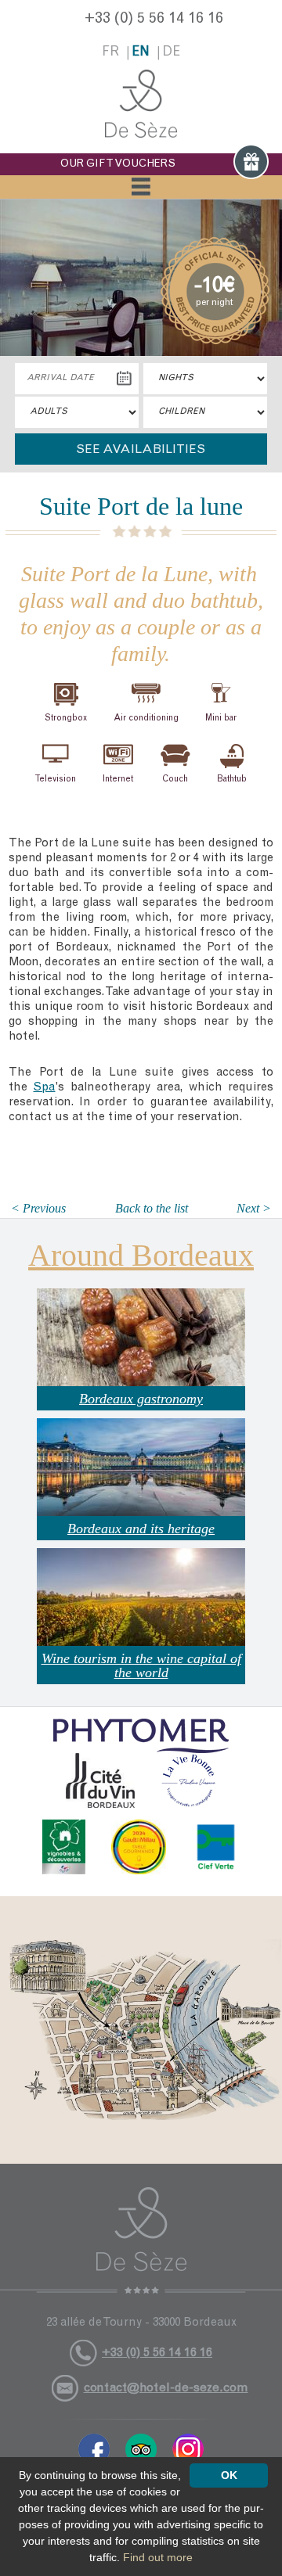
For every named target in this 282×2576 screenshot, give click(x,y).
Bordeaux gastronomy (141, 1399)
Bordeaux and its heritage (141, 1529)
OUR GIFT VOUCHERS (118, 164)
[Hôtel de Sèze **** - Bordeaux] (141, 2240)
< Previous (38, 1208)
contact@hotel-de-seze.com (166, 2388)
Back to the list (152, 1208)
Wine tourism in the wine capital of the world (141, 1665)
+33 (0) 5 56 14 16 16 (154, 20)
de (171, 53)
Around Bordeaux (141, 1255)
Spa (44, 1088)
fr (110, 53)
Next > (254, 1208)
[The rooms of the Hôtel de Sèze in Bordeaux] (141, 104)
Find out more (158, 2557)
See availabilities (141, 450)
